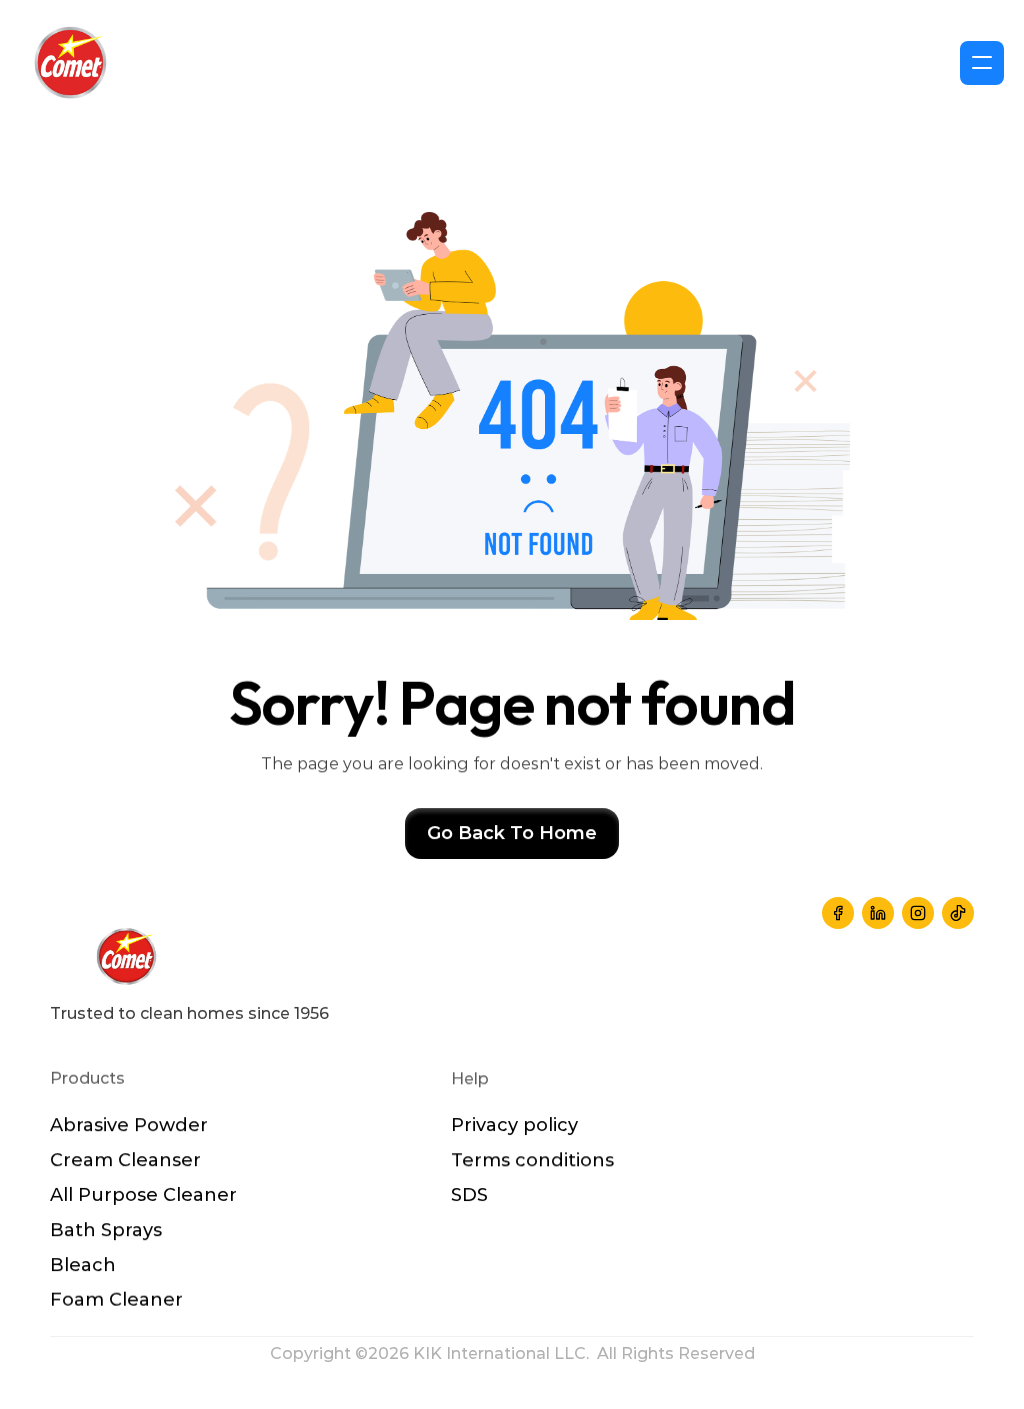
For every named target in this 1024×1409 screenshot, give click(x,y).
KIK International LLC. (505, 1353)
